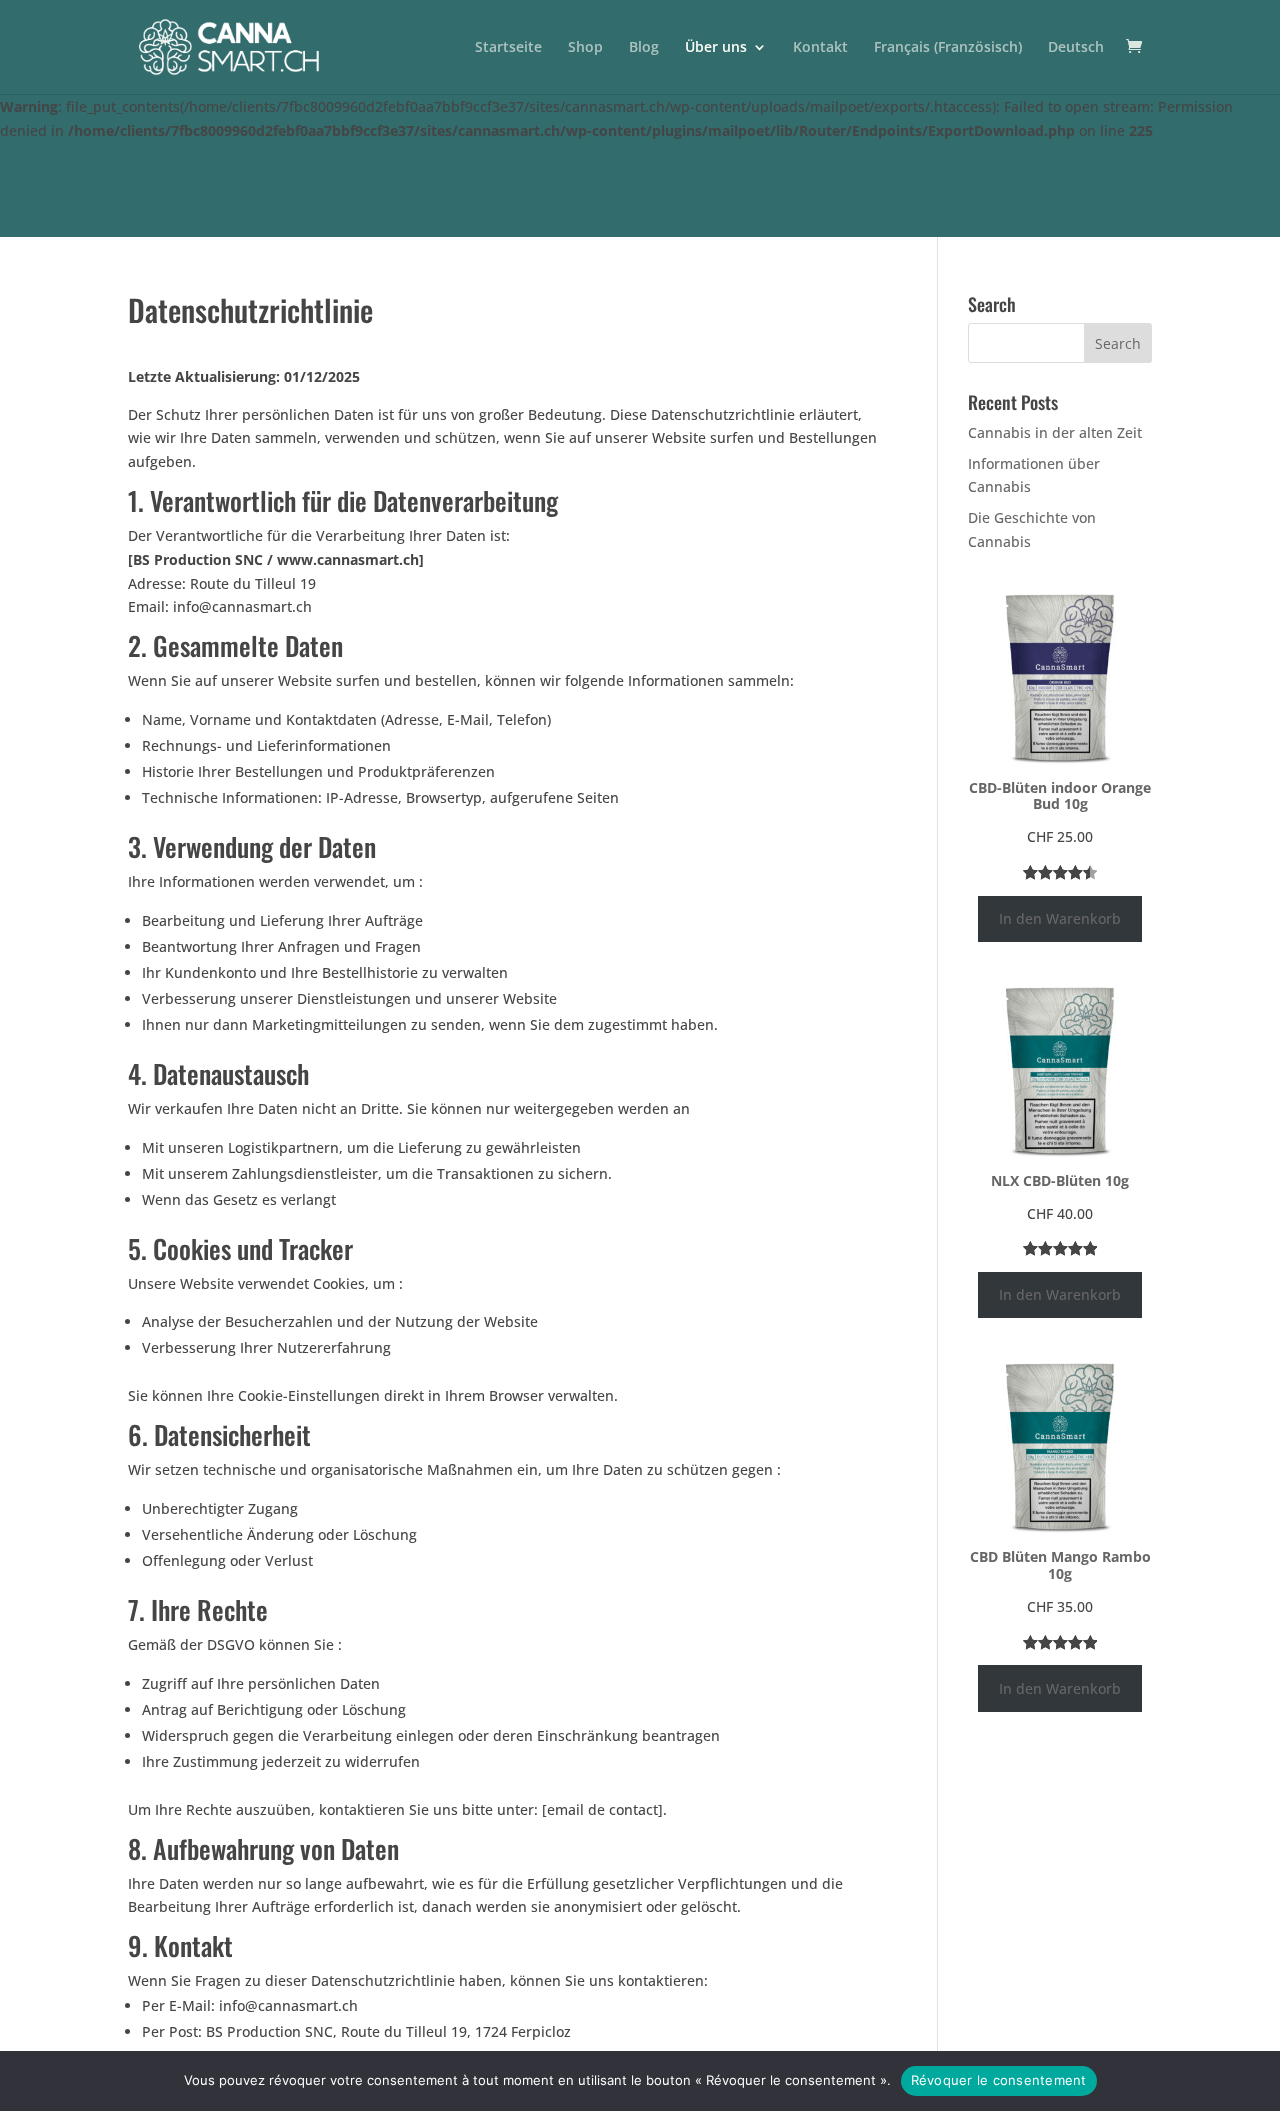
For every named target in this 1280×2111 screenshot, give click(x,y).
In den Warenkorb (1060, 918)
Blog (644, 48)
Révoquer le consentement (999, 2080)
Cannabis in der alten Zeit (1055, 432)
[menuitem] (948, 67)
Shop (585, 48)
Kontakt (820, 48)
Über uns (716, 48)
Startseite (508, 48)
